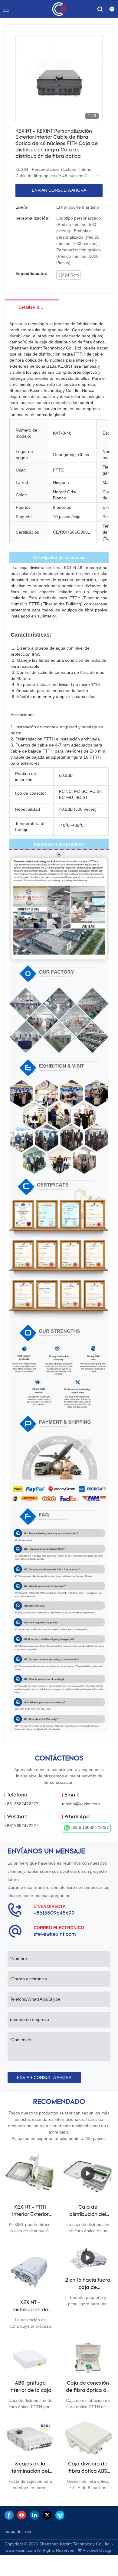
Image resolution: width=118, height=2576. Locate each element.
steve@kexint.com (55, 1935)
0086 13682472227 (90, 1827)
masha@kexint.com (81, 1804)
